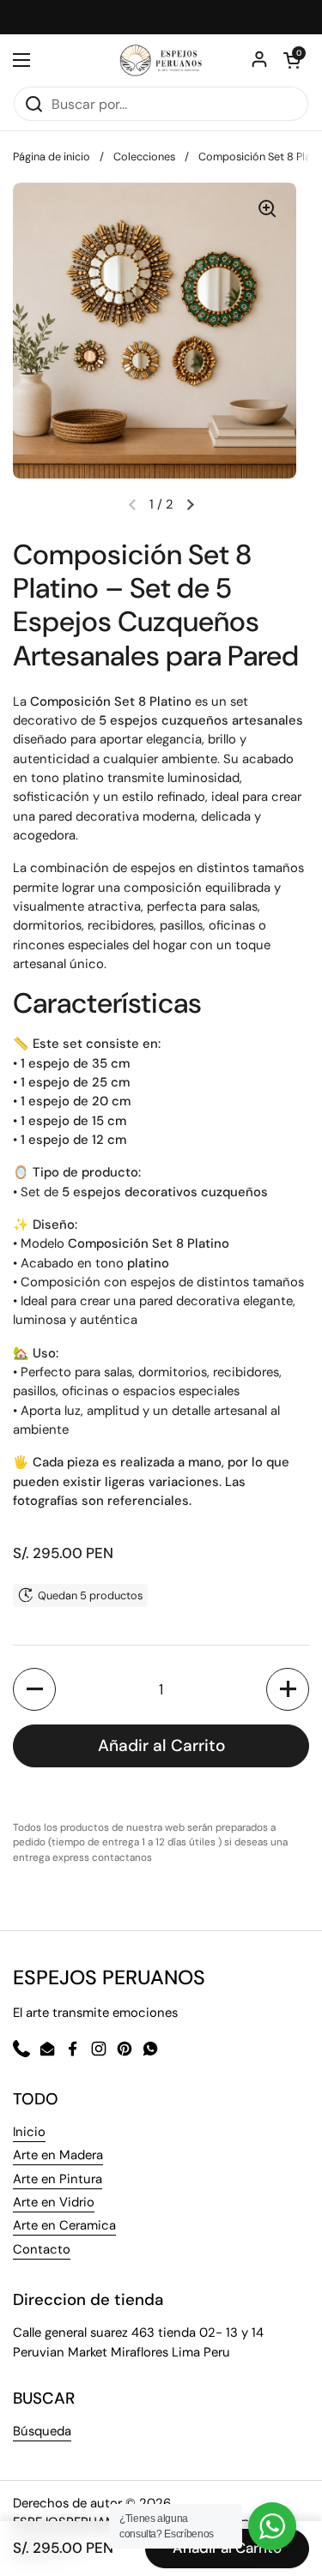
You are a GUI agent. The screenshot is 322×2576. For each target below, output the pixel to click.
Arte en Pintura (58, 2179)
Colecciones (144, 156)
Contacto (42, 2249)
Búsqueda (42, 2431)
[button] (191, 504)
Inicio (29, 2132)
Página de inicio (52, 156)
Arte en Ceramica (64, 2225)
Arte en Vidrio (54, 2202)
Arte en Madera (58, 2155)
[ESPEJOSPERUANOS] (161, 60)
